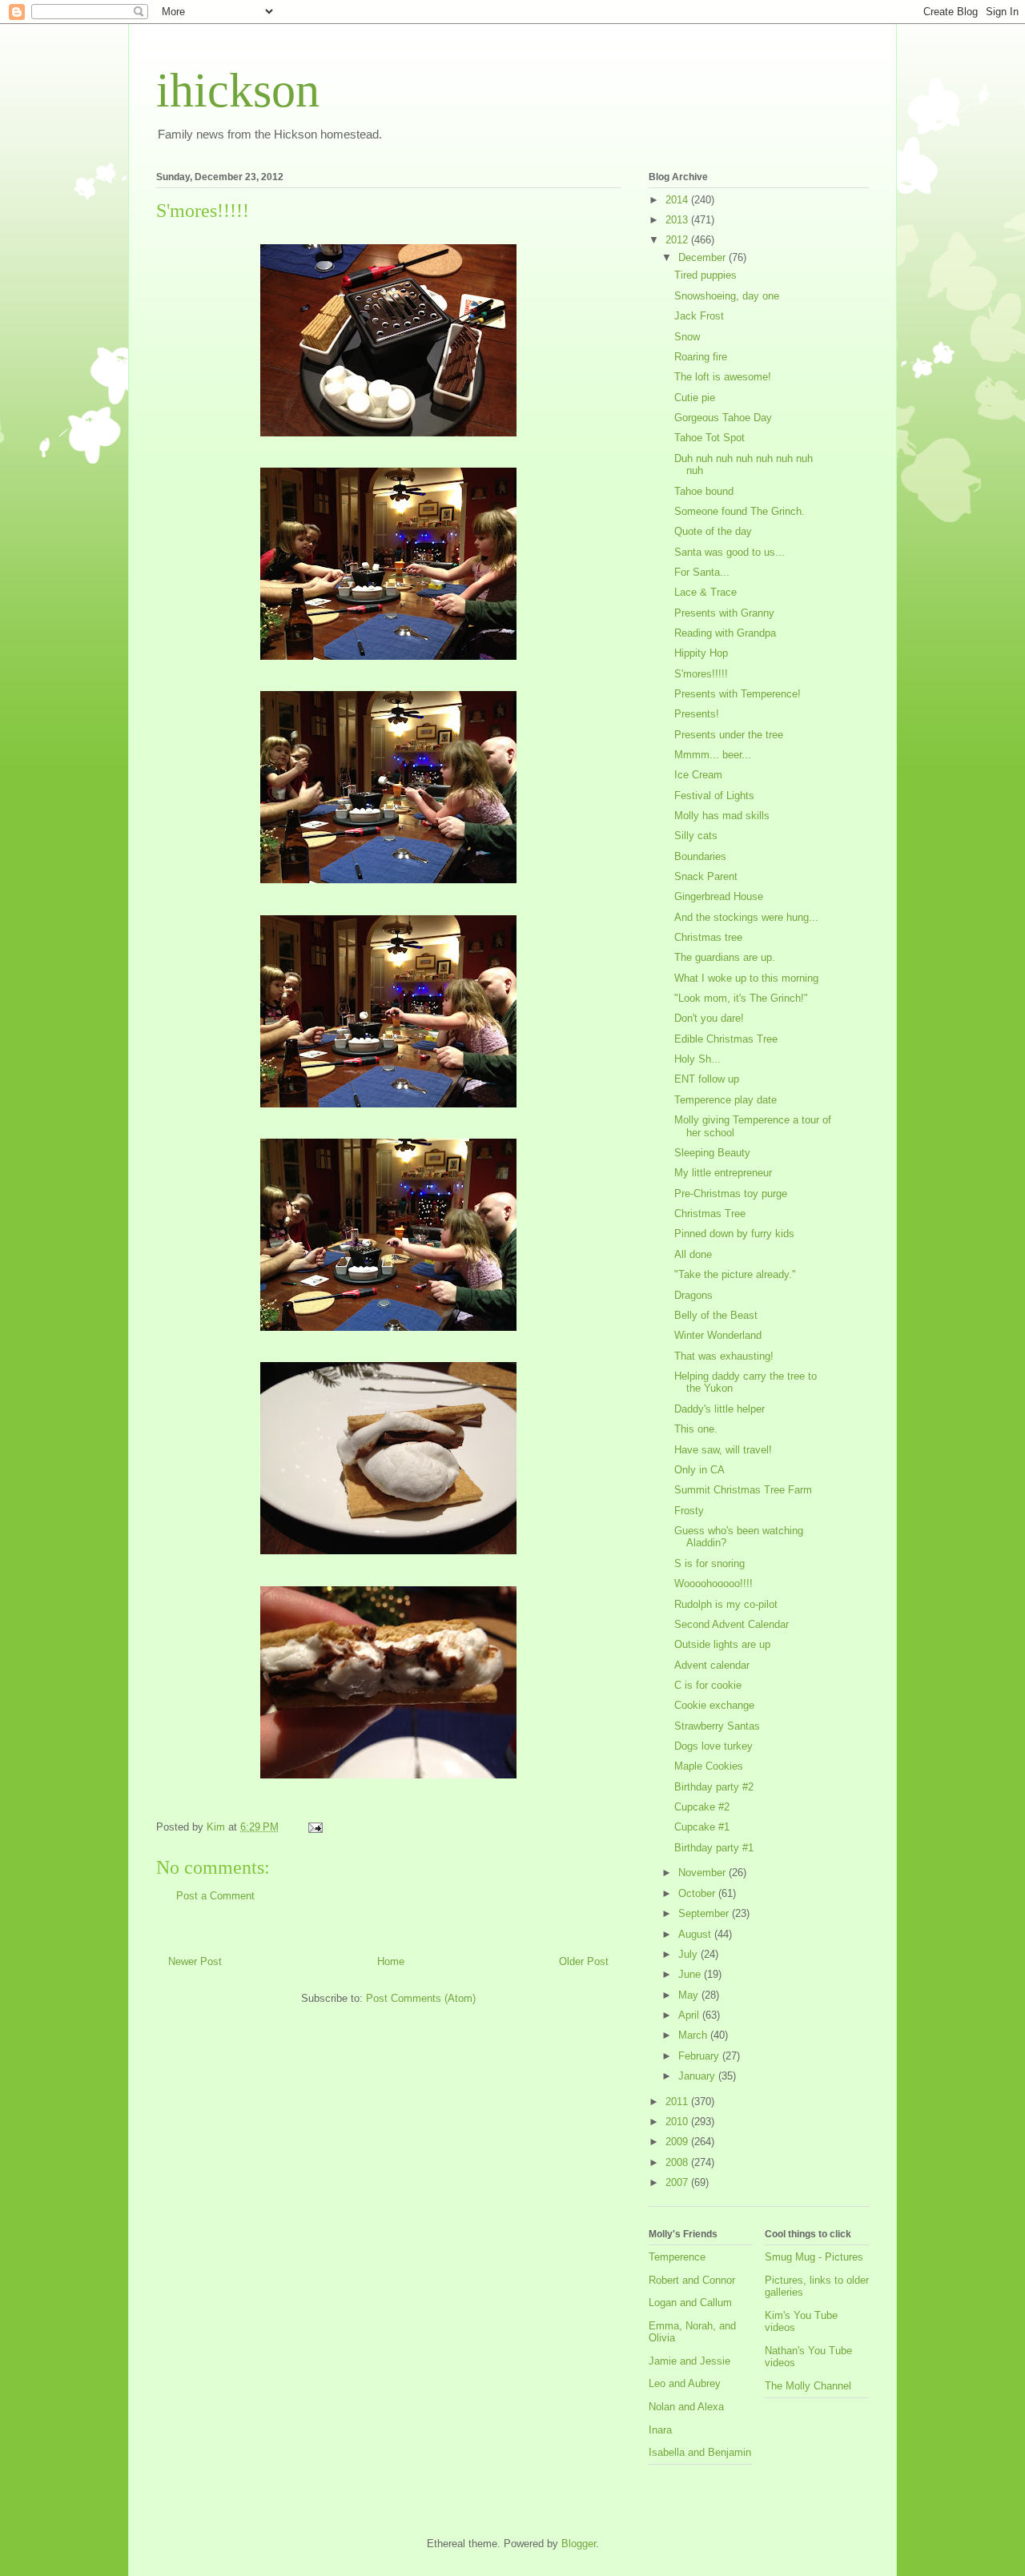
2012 (678, 240)
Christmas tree (708, 937)
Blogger (579, 2544)
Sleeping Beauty (712, 1153)
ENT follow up (707, 1079)
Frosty (689, 1511)
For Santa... (702, 572)
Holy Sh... (697, 1059)
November (703, 1873)
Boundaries (700, 856)
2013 (678, 220)
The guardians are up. (725, 957)
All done (693, 1254)
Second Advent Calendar (732, 1624)
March (694, 2035)
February (700, 2056)
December (703, 257)
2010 (678, 2122)
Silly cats (696, 836)
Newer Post (195, 1961)
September (705, 1913)
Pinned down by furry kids (734, 1234)
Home (391, 1961)
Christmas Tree (710, 1214)
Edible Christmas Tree (726, 1039)
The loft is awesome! (723, 377)
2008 (678, 2162)
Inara (660, 2430)
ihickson (238, 90)
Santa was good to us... (730, 552)
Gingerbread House (719, 896)
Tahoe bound (704, 491)
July (689, 1954)
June (691, 1974)
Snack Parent (706, 876)
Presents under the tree (729, 735)
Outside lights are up (722, 1644)
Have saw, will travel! (723, 1450)
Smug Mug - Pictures (814, 2257)
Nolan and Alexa (686, 2407)
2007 (678, 2182)
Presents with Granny (724, 613)
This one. (696, 1429)
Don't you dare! (709, 1018)
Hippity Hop (701, 653)
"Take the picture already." (735, 1274)
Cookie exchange (714, 1705)
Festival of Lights (714, 796)
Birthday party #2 (714, 1787)
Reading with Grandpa (725, 633)
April (690, 2015)
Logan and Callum (690, 2303)
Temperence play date (726, 1100)
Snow (687, 337)
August (696, 1934)
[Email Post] (314, 1827)
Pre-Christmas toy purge (731, 1194)
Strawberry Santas (717, 1726)
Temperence (677, 2257)
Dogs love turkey (713, 1746)
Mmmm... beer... (713, 755)
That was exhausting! (724, 1356)
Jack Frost (699, 316)
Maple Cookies (709, 1766)
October (698, 1893)
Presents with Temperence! (738, 694)
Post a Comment (215, 1896)
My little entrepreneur (723, 1173)
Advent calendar (712, 1665)
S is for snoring (709, 1563)
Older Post (584, 1961)
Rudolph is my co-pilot (726, 1604)
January (698, 2076)
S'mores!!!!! (701, 674)
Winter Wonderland (718, 1335)
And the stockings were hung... (746, 917)
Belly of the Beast (716, 1315)
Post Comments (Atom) (421, 1998)
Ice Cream (698, 775)
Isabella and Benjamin (700, 2452)
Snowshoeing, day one (727, 296)
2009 (678, 2142)
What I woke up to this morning (746, 978)
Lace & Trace (705, 592)
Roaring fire (701, 357)
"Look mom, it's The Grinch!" (741, 998)
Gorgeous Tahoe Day (723, 418)
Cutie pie (695, 398)
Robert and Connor (692, 2280)
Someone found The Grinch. (740, 511)
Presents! (697, 714)
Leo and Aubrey (685, 2383)
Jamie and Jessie (689, 2361)
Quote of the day (713, 531)
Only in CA (699, 1470)
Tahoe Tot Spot (709, 438)
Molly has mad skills (722, 816)
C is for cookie (708, 1685)
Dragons (693, 1295)
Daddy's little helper (720, 1409)
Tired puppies (705, 275)
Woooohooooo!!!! (713, 1583)
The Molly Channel (808, 2386)
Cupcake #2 (702, 1807)
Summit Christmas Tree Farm (743, 1490)
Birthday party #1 (714, 1848)
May (690, 1995)
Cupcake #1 (702, 1827)
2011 (678, 2102)
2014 (678, 200)
